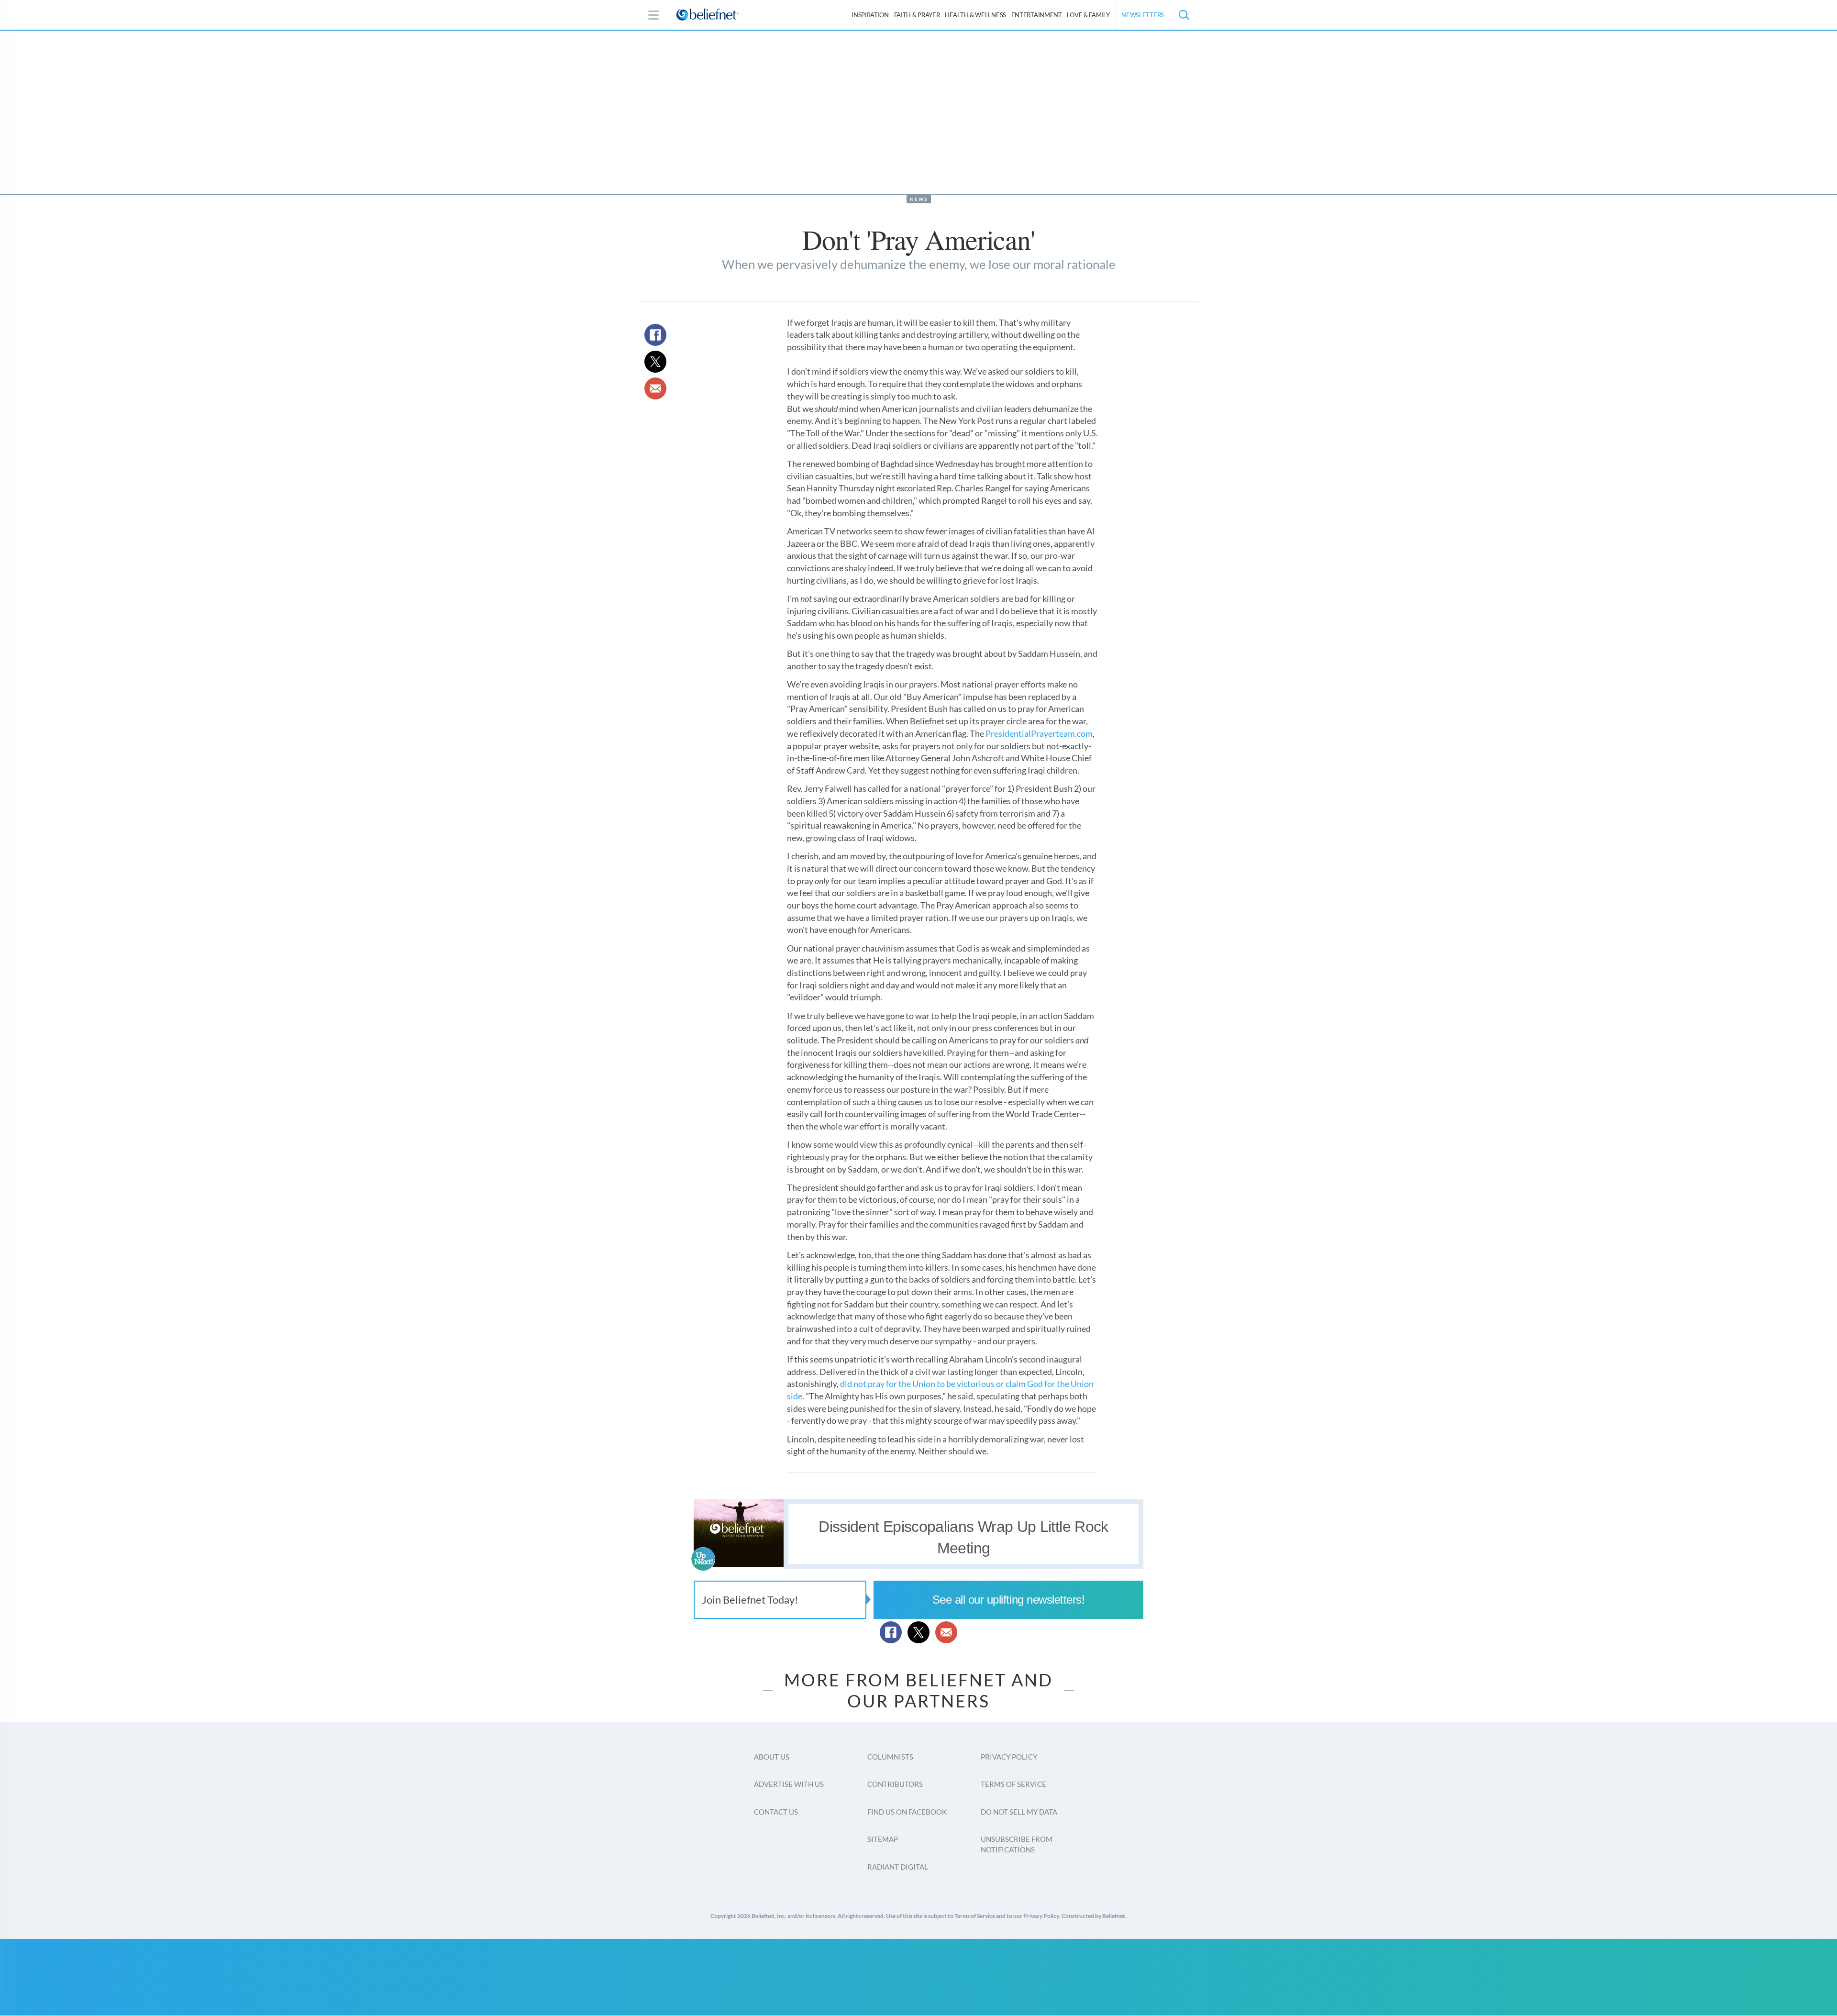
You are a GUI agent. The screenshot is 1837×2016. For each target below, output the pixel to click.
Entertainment (1037, 15)
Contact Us (776, 1812)
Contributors (895, 1784)
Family (1088, 15)
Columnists (890, 1757)
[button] (1184, 15)
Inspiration (870, 15)
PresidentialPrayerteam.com (1039, 733)
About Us (772, 1757)
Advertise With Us (789, 1784)
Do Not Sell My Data (1019, 1812)
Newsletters (1143, 15)
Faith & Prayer (917, 15)
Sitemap (883, 1839)
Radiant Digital (898, 1867)
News (919, 199)
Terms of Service (1013, 1784)
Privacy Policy (1009, 1757)
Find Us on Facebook (907, 1812)
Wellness (975, 15)
